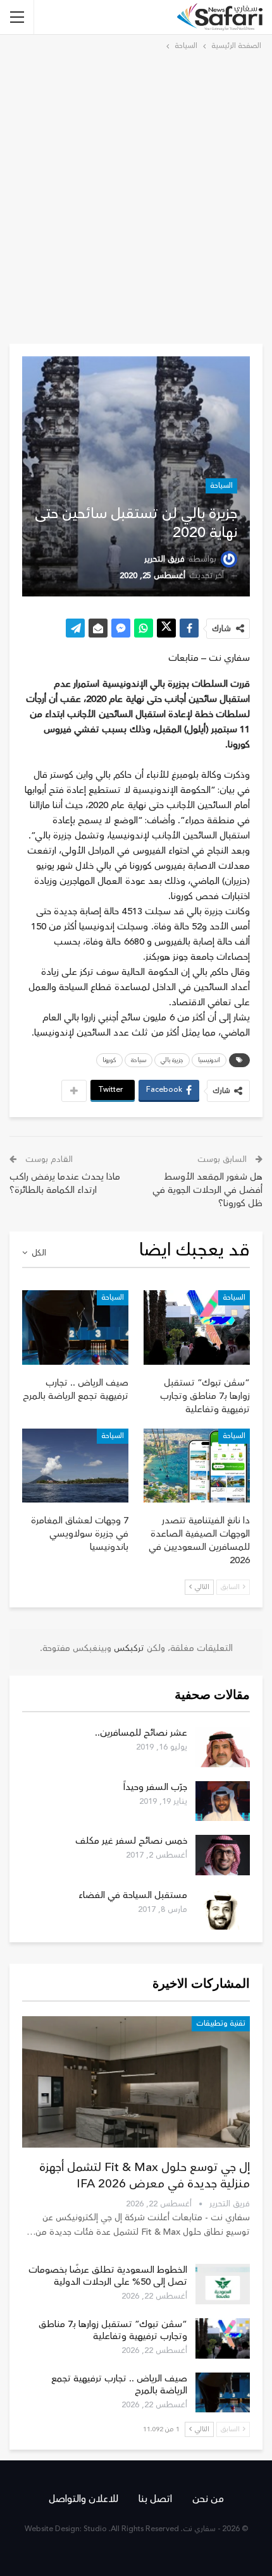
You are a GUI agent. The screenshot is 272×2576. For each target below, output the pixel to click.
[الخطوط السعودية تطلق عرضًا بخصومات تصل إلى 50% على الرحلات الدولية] (223, 2284)
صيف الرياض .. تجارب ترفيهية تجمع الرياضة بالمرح (119, 2385)
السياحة (221, 486)
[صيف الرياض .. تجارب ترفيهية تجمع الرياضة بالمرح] (75, 1327)
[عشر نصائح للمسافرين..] (223, 1747)
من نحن (208, 2499)
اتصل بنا (155, 2499)
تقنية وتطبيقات (221, 2023)
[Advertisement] (136, 195)
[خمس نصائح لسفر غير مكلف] (223, 1855)
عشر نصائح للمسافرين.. (141, 1733)
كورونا (109, 1060)
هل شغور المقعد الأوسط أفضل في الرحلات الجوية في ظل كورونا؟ (207, 1190)
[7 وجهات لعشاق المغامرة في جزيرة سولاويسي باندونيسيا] (75, 1466)
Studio (95, 2529)
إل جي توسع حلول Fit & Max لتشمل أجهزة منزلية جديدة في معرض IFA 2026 (145, 2175)
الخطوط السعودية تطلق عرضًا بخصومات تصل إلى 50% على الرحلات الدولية (108, 2276)
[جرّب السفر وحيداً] (223, 1801)
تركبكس (128, 1648)
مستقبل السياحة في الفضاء (133, 1895)
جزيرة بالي (172, 1060)
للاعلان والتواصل (83, 2499)
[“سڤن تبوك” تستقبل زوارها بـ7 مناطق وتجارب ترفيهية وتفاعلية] (197, 1327)
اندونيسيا (209, 1060)
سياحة (139, 1060)
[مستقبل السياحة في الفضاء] (223, 1909)
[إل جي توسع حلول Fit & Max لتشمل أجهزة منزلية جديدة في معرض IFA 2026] (136, 2082)
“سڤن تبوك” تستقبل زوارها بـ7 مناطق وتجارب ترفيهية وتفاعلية (113, 2330)
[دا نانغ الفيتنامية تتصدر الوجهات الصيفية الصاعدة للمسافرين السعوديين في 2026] (197, 1466)
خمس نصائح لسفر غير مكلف (131, 1841)
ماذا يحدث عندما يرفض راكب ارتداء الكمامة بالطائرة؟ (65, 1183)
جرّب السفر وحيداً (155, 1787)
